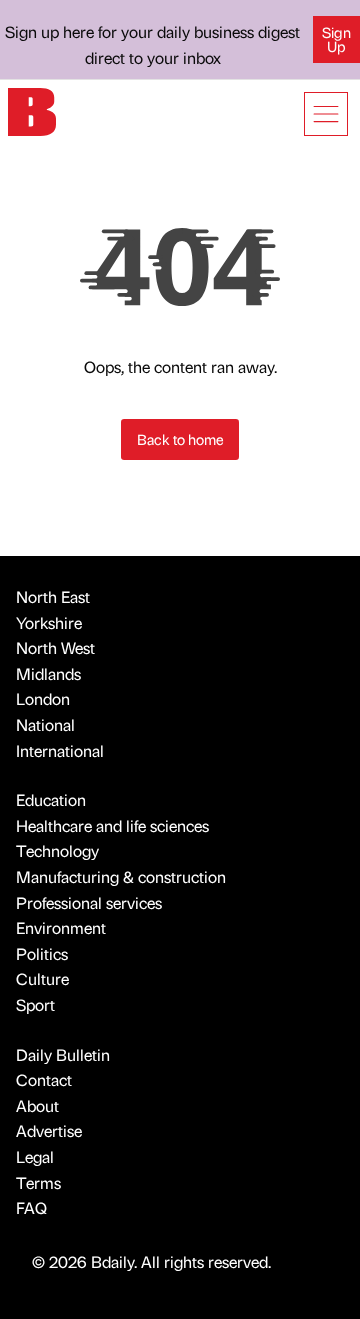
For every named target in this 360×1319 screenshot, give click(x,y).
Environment (61, 927)
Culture (42, 978)
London (43, 698)
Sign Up (336, 39)
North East (53, 596)
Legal (35, 1156)
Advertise (49, 1130)
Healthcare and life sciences (112, 825)
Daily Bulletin (63, 1054)
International (60, 750)
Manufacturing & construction (121, 876)
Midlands (48, 673)
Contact (44, 1079)
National (45, 724)
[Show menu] (326, 114)
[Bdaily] (32, 109)
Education (51, 799)
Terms (38, 1182)
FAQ (31, 1207)
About (37, 1105)
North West (55, 647)
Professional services (89, 902)
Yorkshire (49, 622)
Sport (35, 1004)
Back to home (180, 439)
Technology (57, 850)
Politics (42, 953)
